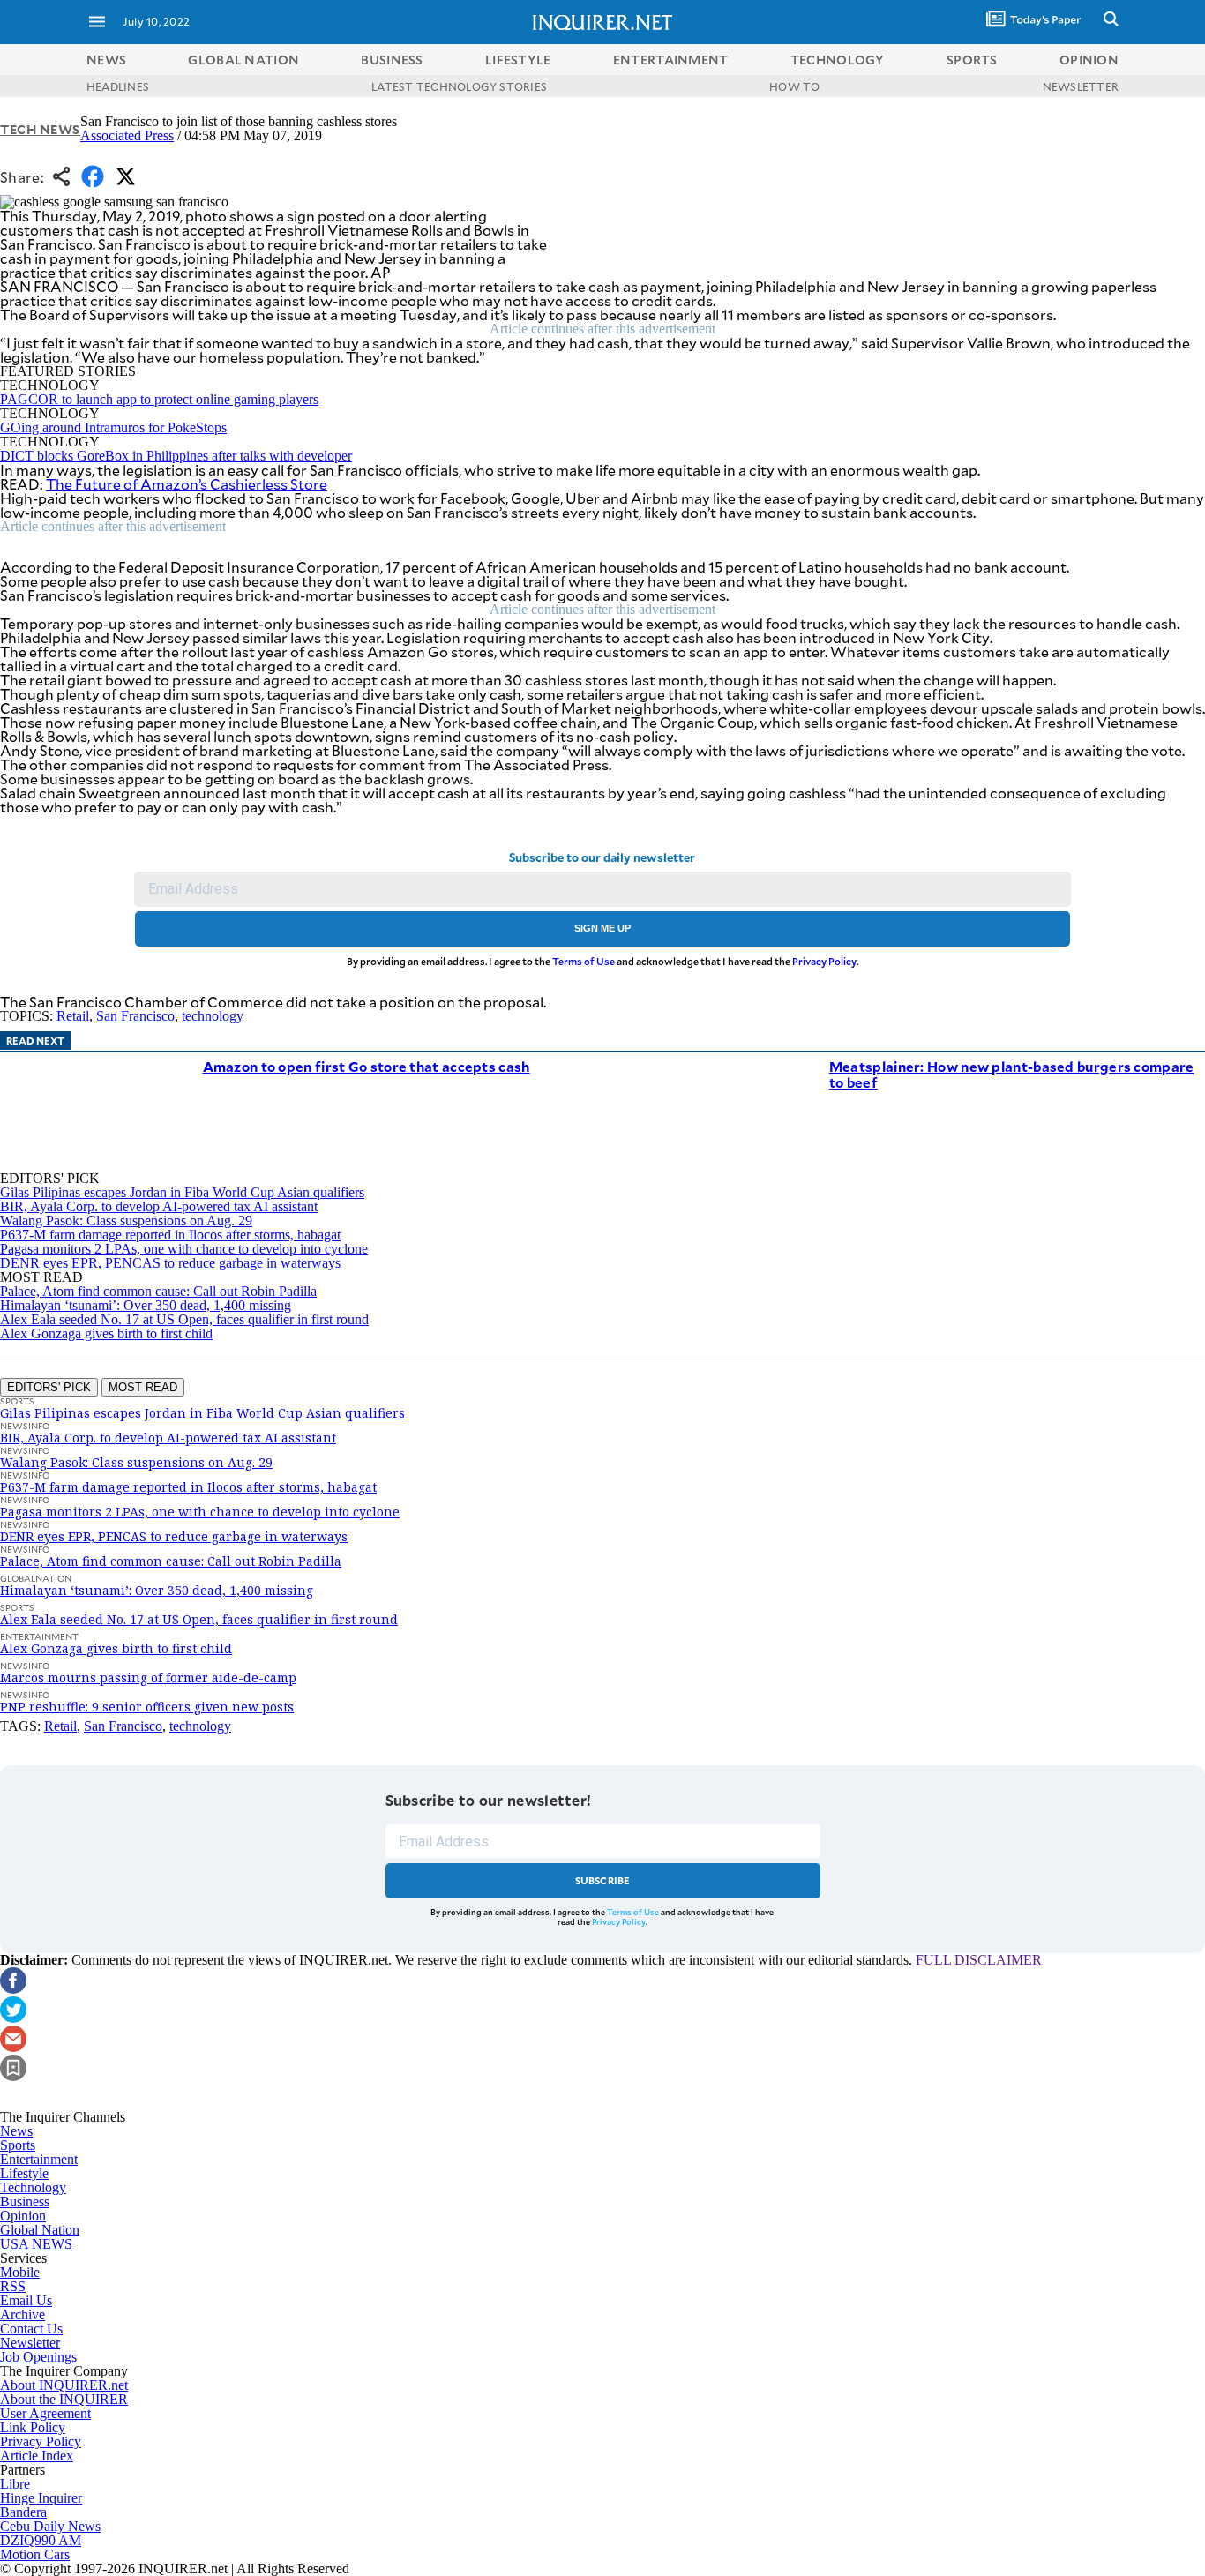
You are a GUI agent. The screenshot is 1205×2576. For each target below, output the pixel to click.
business (392, 60)
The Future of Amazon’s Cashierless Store (187, 484)
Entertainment (39, 2159)
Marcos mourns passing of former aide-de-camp (148, 1677)
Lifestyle (24, 2173)
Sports (18, 2145)
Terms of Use (584, 961)
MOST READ (143, 1387)
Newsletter (30, 2343)
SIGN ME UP (602, 928)
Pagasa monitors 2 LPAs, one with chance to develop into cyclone (184, 1249)
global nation (243, 60)
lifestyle (518, 60)
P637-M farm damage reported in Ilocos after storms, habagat (170, 1235)
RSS (13, 2286)
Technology (33, 2187)
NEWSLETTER (1081, 86)
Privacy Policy (824, 961)
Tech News (40, 129)
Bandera (23, 2512)
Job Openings (38, 2357)
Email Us (26, 2300)
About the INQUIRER (64, 2399)
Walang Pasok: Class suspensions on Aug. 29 (126, 1221)
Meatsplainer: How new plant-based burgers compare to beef (1012, 1074)
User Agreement (45, 2413)
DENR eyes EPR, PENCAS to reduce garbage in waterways (170, 1263)
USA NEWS (36, 2244)
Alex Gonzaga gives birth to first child (106, 1333)
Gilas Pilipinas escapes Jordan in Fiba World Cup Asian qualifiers (182, 1192)
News (106, 60)
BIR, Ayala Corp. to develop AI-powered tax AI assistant (159, 1206)
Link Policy (33, 2427)
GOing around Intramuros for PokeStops (113, 427)
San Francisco (135, 1016)
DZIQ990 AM (41, 2540)
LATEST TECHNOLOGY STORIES (459, 86)
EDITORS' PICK (49, 1387)
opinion (1089, 60)
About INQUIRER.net (64, 2385)
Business (25, 2202)
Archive (22, 2314)
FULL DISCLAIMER (979, 1960)
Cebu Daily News (50, 2526)
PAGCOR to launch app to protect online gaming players (159, 399)
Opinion (23, 2216)
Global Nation (40, 2230)
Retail (73, 1016)
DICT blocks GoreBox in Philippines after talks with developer (176, 456)
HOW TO (794, 86)
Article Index (37, 2456)
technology (838, 60)
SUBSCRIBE (603, 1880)
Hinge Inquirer (41, 2498)
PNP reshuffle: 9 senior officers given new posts (147, 1707)
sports (972, 60)
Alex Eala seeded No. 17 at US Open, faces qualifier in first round (184, 1319)
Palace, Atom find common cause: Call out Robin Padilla (158, 1291)
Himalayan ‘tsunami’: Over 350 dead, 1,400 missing (146, 1305)
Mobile (20, 2272)
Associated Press (127, 135)
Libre (15, 2484)
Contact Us (31, 2329)
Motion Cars (35, 2554)
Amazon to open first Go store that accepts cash (367, 1066)
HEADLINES (118, 86)
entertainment (671, 60)
